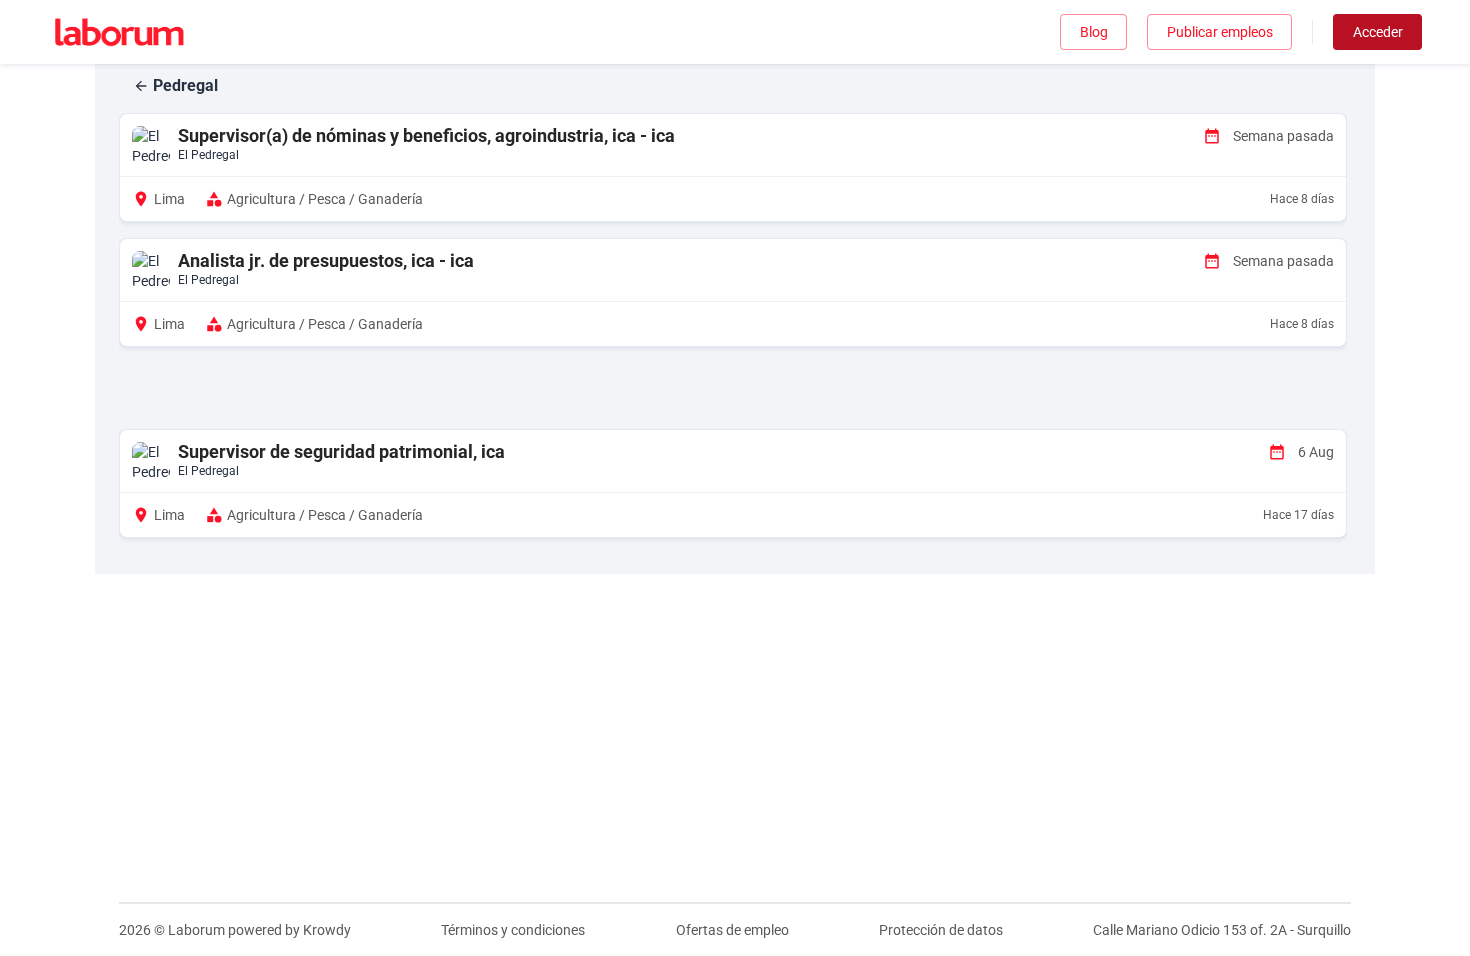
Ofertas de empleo (732, 930)
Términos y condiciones (513, 930)
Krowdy (327, 930)
